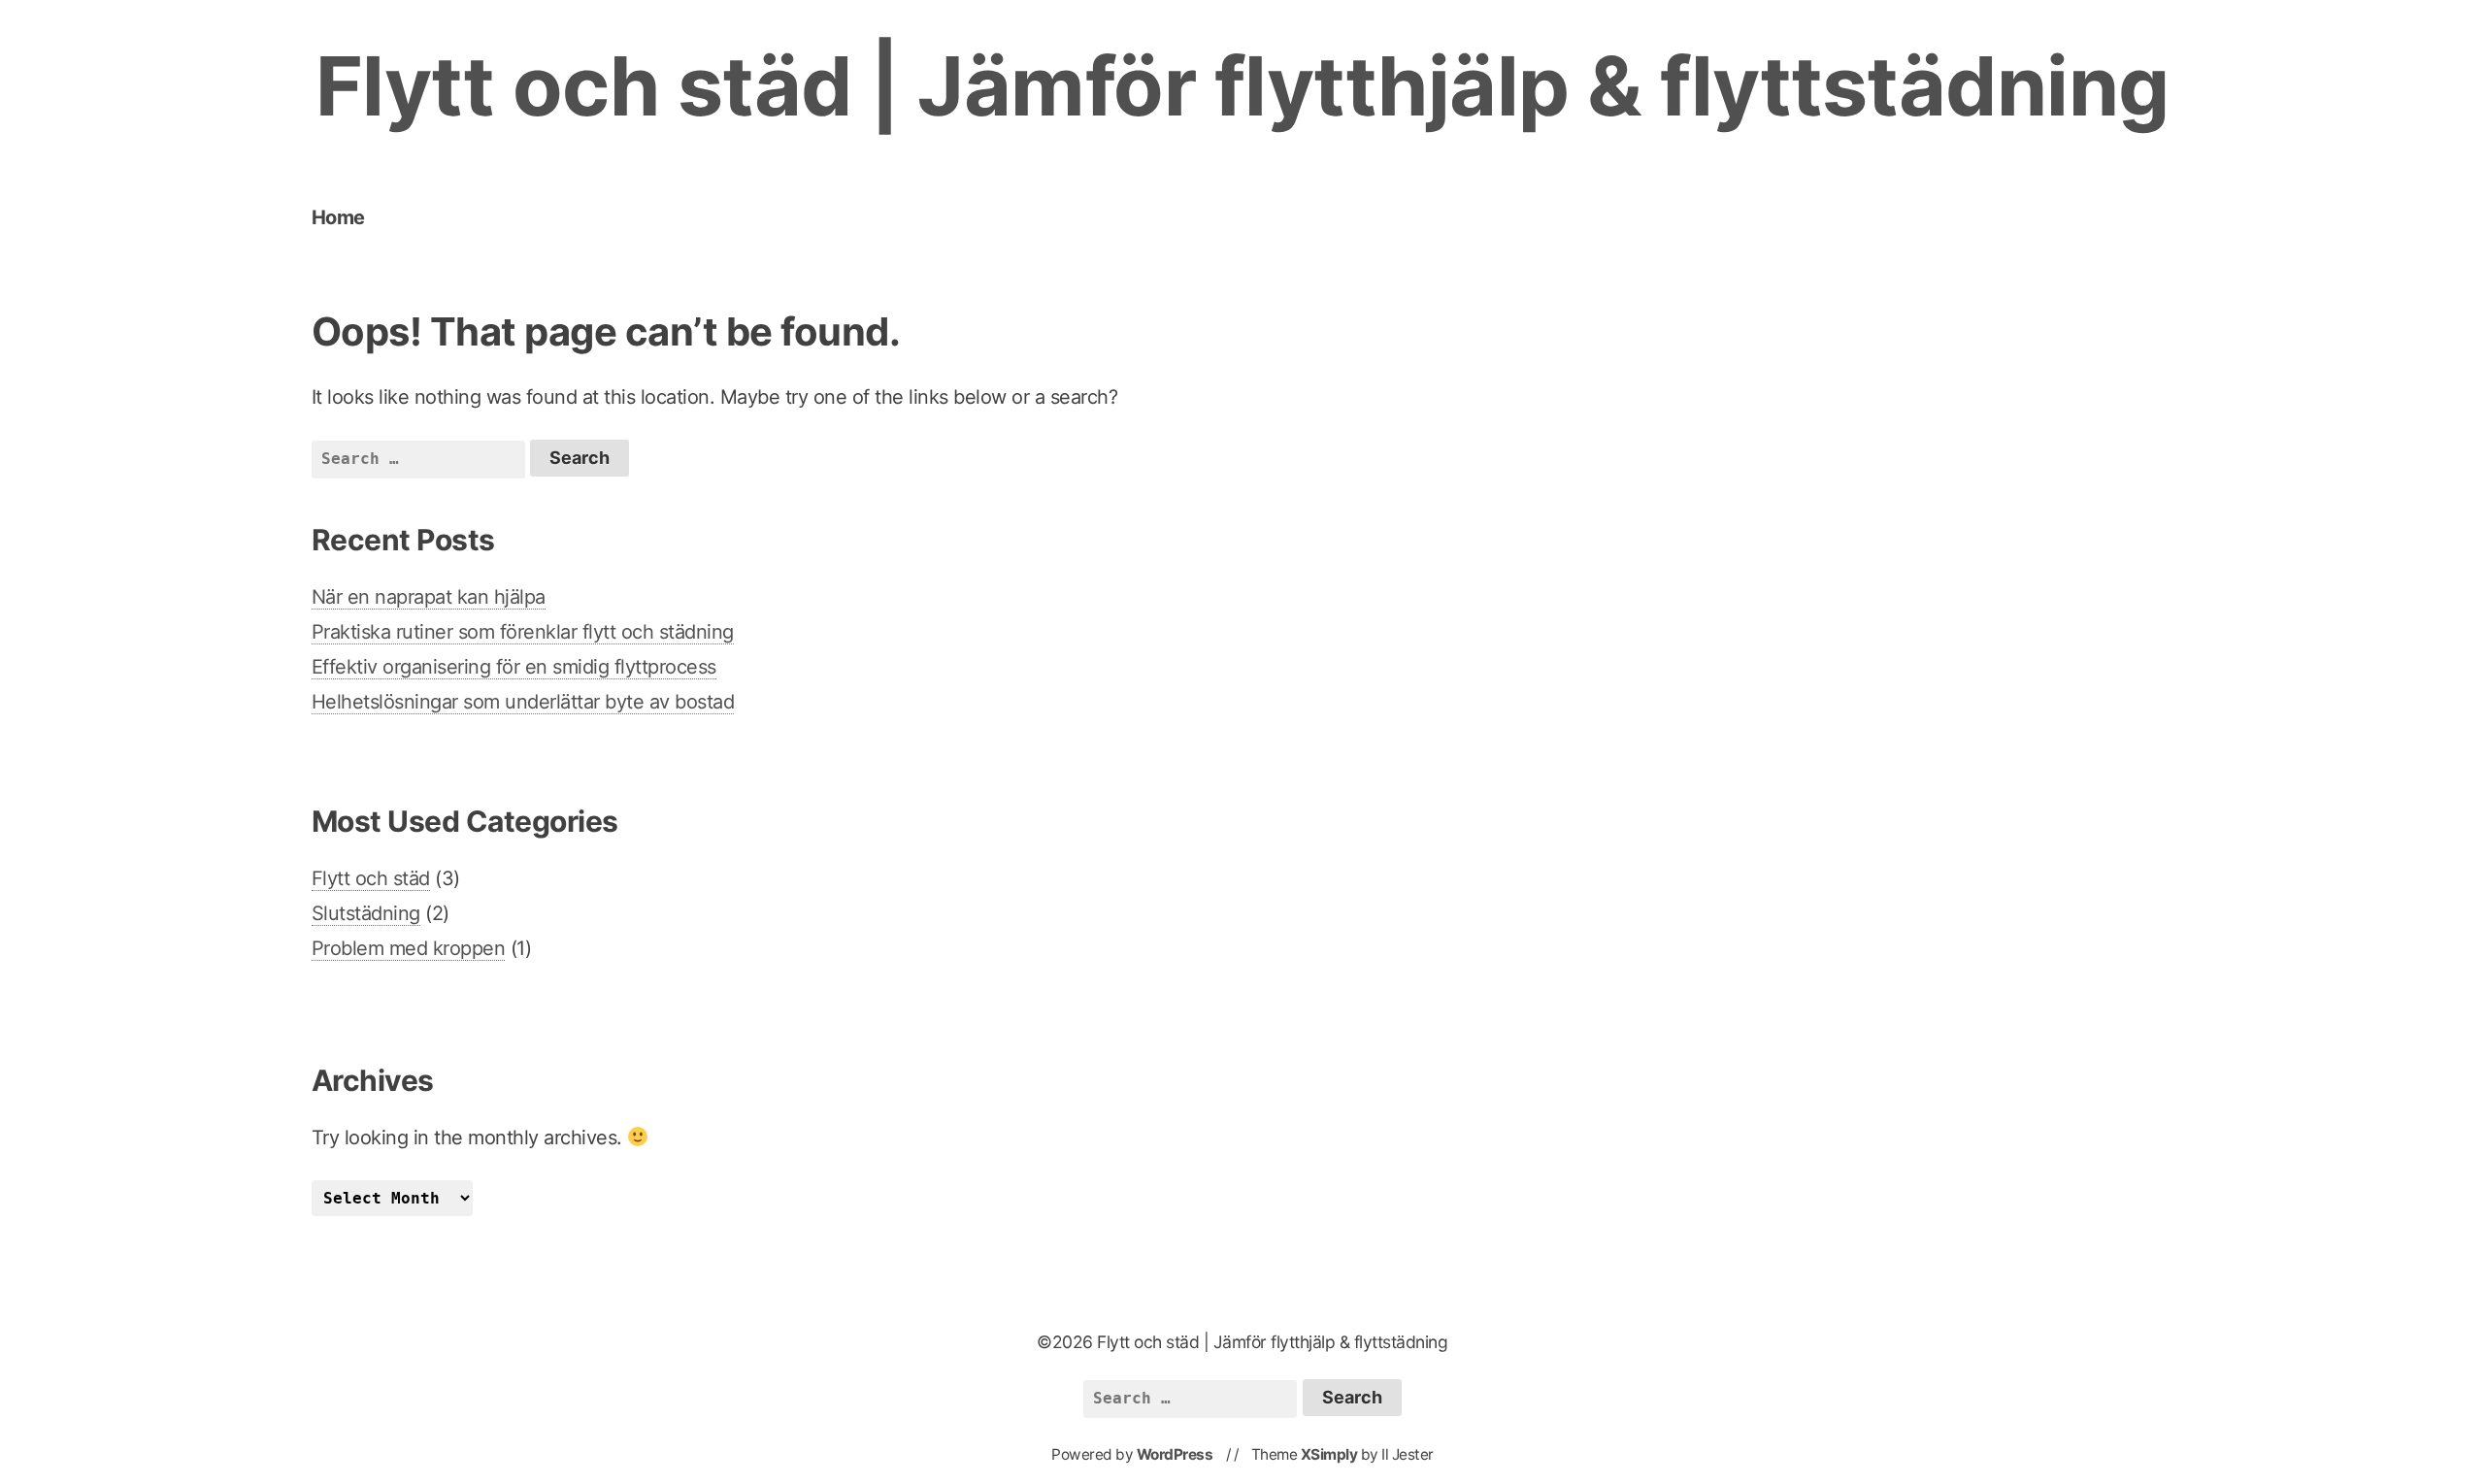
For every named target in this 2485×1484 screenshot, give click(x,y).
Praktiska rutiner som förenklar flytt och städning (523, 632)
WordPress (1175, 1454)
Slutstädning (366, 913)
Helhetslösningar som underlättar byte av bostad (523, 702)
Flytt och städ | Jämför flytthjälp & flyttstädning (1242, 86)
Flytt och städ (371, 878)
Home (338, 217)
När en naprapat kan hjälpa (429, 597)
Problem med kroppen (409, 948)
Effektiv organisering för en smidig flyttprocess (514, 667)
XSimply (1329, 1454)
